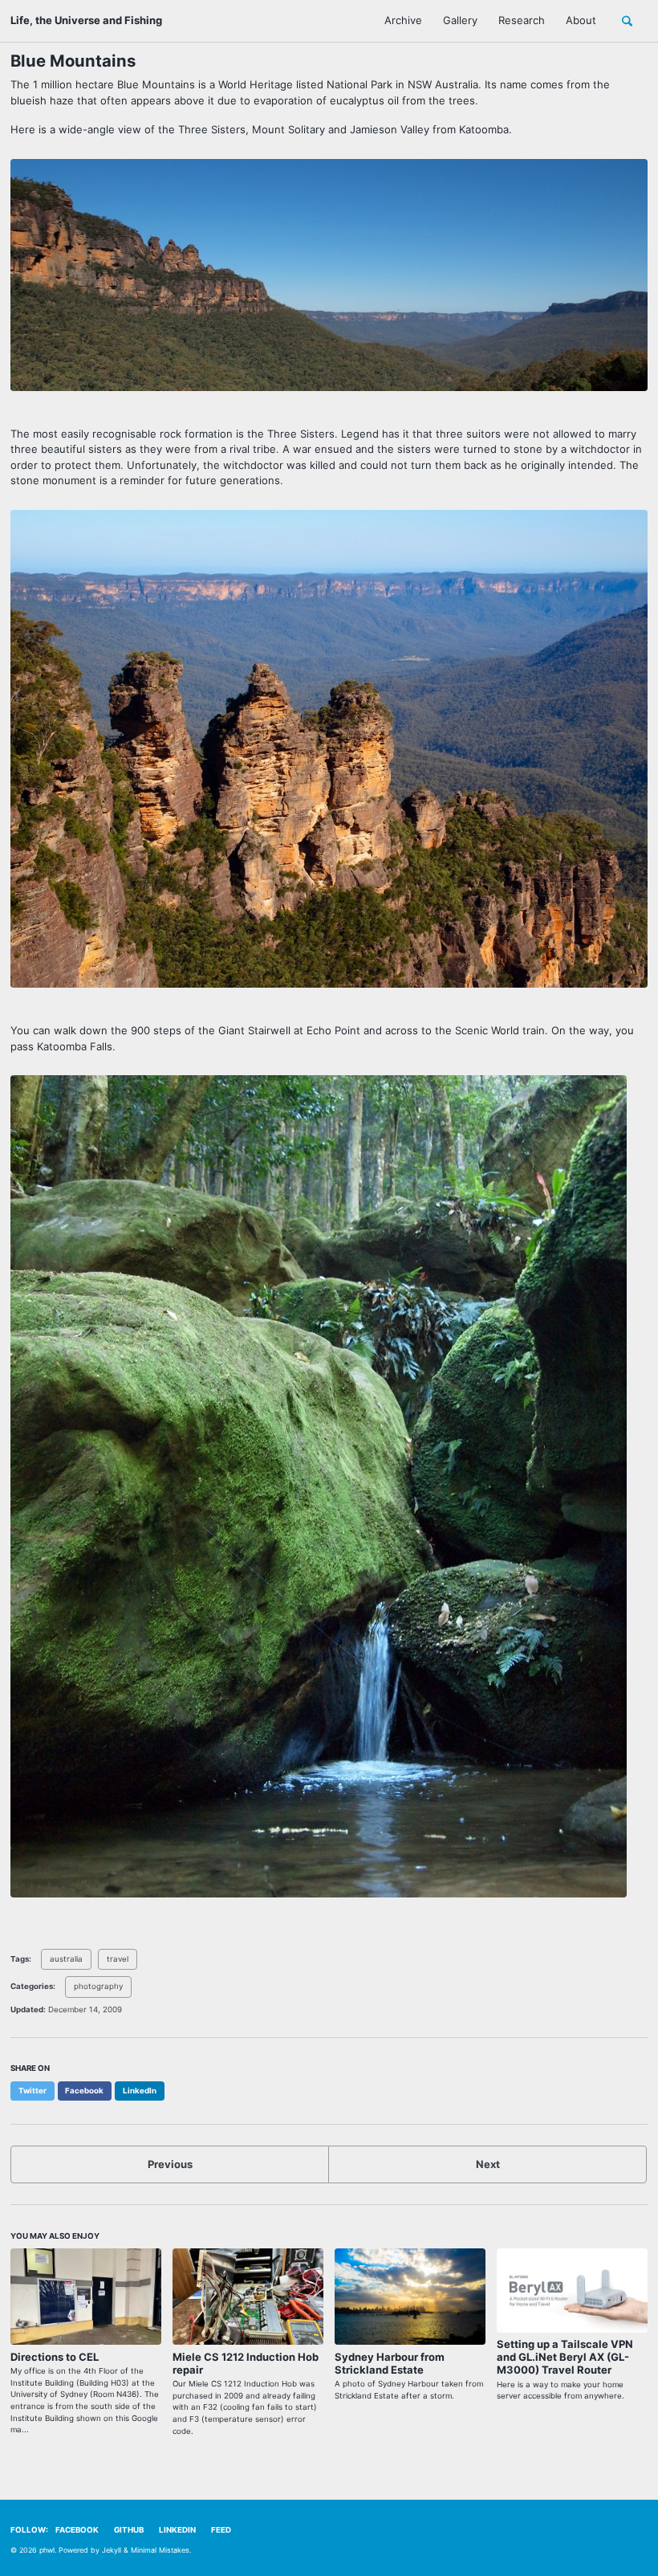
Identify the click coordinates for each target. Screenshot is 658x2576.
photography (98, 1986)
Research (522, 20)
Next (488, 2164)
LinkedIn (177, 2530)
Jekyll (112, 2550)
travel (118, 1959)
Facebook (77, 2530)
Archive (403, 20)
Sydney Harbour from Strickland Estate (390, 2363)
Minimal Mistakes (160, 2550)
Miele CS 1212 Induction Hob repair (246, 2363)
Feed (221, 2530)
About (581, 20)
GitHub (129, 2530)
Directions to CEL (55, 2357)
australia (66, 1959)
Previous (170, 2164)
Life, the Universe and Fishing (86, 20)
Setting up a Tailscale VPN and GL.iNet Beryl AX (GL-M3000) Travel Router (565, 2357)
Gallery (460, 20)
